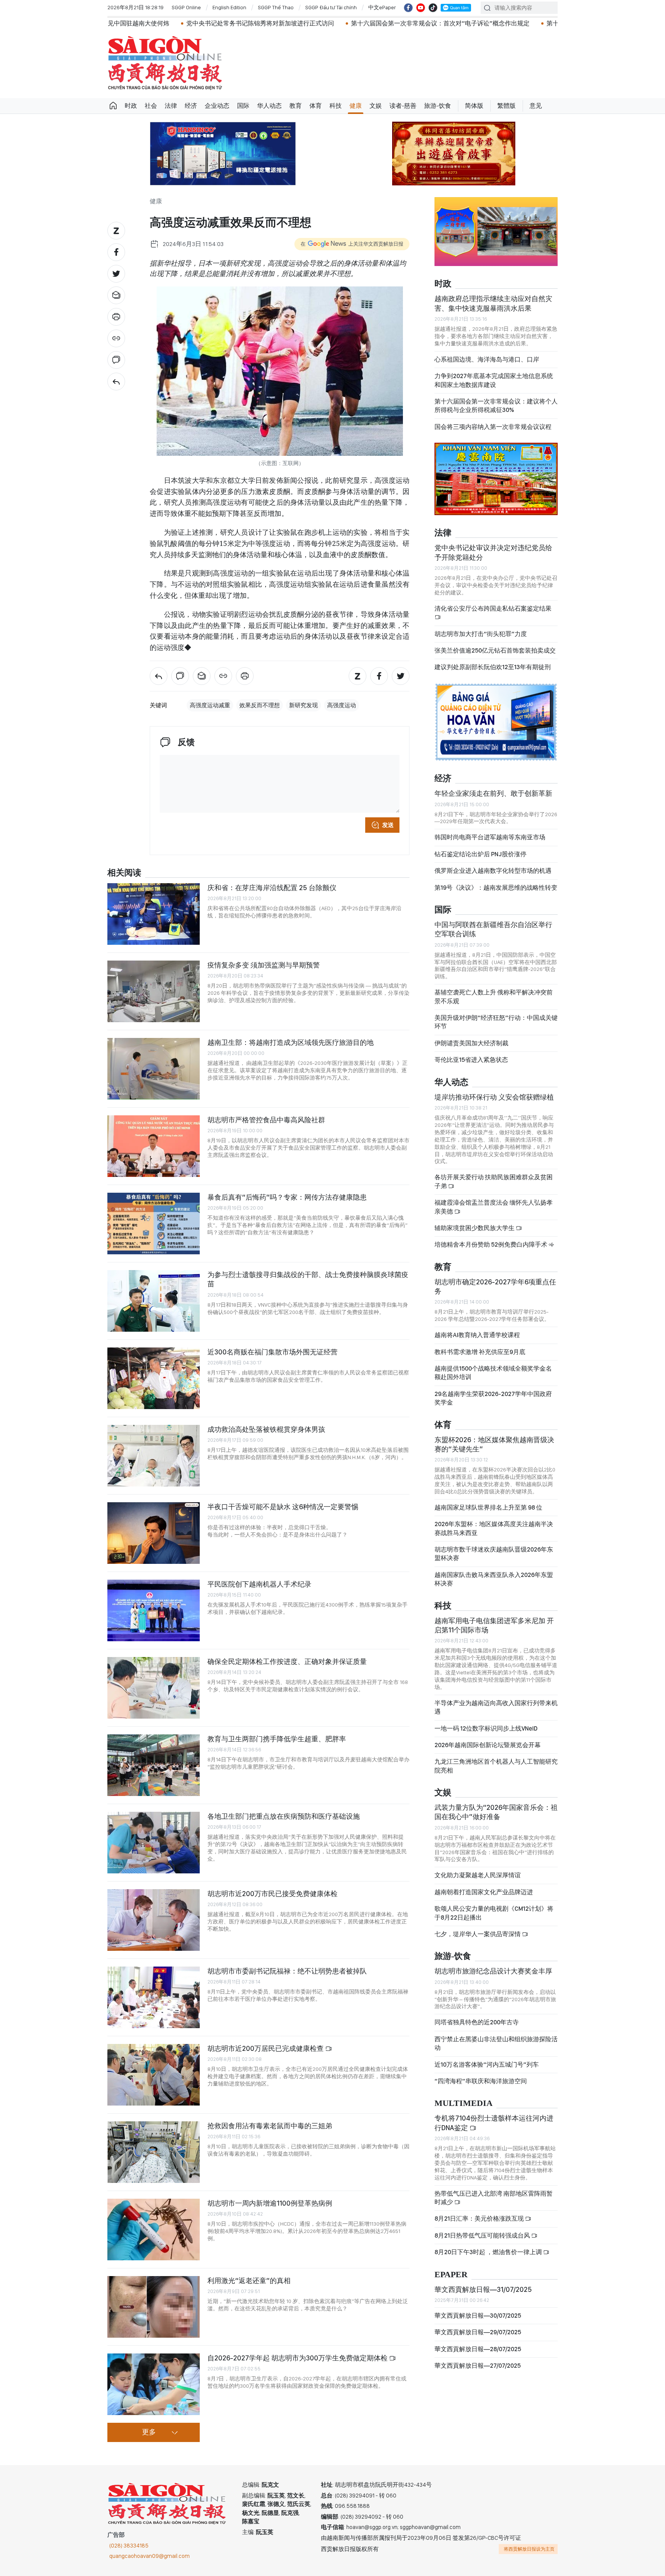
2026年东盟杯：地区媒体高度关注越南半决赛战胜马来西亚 (494, 1528)
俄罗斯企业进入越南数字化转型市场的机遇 (493, 871)
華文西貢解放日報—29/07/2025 (478, 2332)
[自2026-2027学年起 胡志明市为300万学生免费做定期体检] (154, 2384)
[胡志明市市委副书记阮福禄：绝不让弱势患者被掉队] (154, 1997)
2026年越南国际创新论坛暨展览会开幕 (488, 1745)
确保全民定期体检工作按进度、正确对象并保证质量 (287, 1661)
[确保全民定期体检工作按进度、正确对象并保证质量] (154, 1688)
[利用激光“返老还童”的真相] (154, 2307)
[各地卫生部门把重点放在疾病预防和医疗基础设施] (154, 1843)
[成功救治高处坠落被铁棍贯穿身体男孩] (154, 1456)
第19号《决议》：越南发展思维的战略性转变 (496, 888)
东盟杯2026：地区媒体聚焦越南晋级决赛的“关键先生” (494, 1444)
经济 (191, 106)
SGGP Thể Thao (276, 7)
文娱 (376, 106)
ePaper (451, 2275)
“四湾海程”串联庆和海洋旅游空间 (481, 2081)
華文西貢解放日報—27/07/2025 (478, 2366)
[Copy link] (116, 338)
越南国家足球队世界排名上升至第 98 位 (488, 1507)
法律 (171, 106)
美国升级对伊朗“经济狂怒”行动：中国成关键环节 (496, 1022)
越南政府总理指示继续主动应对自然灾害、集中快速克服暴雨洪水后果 (493, 303)
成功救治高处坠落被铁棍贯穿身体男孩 (266, 1429)
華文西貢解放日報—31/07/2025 (483, 2289)
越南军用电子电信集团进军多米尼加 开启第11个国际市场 (494, 1625)
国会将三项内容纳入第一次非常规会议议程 (493, 427)
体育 (316, 106)
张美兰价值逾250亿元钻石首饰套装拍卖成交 (495, 650)
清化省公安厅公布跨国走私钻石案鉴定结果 (493, 608)
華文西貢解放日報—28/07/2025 (478, 2349)
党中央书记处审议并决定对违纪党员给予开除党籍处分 (493, 552)
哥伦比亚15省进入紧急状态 (471, 1060)
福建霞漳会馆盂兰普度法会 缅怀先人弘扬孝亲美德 (494, 1207)
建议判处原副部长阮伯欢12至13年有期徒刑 (493, 667)
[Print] (116, 317)
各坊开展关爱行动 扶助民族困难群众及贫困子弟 (494, 1181)
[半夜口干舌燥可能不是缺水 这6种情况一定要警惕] (154, 1533)
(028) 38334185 (129, 2546)
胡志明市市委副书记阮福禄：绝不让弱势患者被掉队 (287, 1971)
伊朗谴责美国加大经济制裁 (471, 1043)
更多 (149, 2432)
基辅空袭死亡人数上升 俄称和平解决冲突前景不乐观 (494, 997)
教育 (296, 106)
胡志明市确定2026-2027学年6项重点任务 (495, 1286)
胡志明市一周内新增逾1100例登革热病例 (270, 2203)
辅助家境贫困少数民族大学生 (475, 1228)
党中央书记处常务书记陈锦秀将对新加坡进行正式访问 (134, 23)
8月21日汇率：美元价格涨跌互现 (480, 2219)
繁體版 (506, 106)
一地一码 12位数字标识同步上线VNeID (486, 1728)
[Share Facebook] (116, 252)
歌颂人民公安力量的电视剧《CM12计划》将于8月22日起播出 (494, 1913)
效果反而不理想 (260, 705)
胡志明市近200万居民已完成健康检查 (266, 2048)
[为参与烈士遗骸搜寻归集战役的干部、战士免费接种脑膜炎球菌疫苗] (154, 1301)
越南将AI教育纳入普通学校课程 (477, 1335)
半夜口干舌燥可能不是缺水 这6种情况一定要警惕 (283, 1507)
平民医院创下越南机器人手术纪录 (259, 1584)
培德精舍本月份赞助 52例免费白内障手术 (491, 1244)
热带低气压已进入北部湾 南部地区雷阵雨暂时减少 (494, 2198)
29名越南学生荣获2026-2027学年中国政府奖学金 (493, 1398)
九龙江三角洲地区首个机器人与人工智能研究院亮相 (496, 1766)
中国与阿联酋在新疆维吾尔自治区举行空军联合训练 (493, 929)
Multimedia (464, 2103)
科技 (336, 106)
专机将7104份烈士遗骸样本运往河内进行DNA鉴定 (494, 2123)
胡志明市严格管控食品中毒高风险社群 (266, 1120)
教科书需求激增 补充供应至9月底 (480, 1352)
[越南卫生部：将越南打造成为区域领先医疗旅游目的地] (154, 1069)
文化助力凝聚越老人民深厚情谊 (478, 1875)
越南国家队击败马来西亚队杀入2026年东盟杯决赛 (494, 1579)
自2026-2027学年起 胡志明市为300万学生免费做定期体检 (298, 2358)
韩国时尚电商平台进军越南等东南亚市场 (490, 837)
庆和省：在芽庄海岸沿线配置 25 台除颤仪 (272, 888)
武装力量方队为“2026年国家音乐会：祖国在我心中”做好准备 (496, 1812)
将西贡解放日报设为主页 (529, 2549)
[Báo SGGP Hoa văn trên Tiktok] (433, 8)
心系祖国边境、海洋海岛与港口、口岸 (487, 359)
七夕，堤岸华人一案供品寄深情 (478, 1934)
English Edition (229, 7)
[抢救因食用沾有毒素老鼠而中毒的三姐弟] (154, 2152)
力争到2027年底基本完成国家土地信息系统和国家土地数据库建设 (494, 380)
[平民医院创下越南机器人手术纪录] (154, 1610)
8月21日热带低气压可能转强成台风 (483, 2235)
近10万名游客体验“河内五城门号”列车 (487, 2065)
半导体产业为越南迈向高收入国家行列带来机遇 (496, 1707)
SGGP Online (186, 7)
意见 (536, 106)
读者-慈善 (403, 106)
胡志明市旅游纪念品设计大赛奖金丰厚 (493, 1971)
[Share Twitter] (116, 274)
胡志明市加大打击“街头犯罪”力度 (481, 634)
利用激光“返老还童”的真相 (249, 2281)
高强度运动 (342, 705)
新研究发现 (303, 705)
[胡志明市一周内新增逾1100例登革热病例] (154, 2230)
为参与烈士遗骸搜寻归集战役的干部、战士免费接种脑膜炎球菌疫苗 (308, 1279)
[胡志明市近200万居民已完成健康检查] (154, 2075)
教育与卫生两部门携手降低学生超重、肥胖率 (277, 1739)
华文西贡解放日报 (165, 63)
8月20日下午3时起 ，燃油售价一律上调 (489, 2252)
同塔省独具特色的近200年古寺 (477, 2022)
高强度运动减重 (210, 705)
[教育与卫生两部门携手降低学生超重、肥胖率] (154, 1765)
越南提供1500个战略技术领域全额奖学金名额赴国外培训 (493, 1373)
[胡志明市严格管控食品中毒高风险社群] (154, 1146)
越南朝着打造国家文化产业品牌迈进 (484, 1892)
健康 (356, 106)
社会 (151, 106)
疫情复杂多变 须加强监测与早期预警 (264, 965)
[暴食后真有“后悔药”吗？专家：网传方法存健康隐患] (154, 1224)
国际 (243, 106)
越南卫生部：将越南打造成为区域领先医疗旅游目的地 (291, 1042)
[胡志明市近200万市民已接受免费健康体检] (154, 1920)
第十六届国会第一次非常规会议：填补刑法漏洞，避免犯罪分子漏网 (513, 23)
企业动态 (217, 106)
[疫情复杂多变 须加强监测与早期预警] (154, 991)
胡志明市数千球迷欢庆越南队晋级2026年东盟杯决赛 (494, 1554)
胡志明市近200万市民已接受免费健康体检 (272, 1894)
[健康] (116, 382)
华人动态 (269, 106)
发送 (388, 825)
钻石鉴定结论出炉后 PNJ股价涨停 (480, 854)
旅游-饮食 (438, 106)
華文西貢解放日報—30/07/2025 (478, 2316)
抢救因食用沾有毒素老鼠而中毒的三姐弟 (270, 2126)
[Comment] (116, 360)
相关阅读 (124, 873)
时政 (131, 106)
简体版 (474, 106)
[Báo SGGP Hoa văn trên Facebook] (408, 8)
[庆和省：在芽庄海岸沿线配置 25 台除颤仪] (154, 914)
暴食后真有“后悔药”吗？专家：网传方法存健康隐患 (287, 1197)
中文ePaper (382, 7)
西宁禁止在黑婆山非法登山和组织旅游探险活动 (496, 2043)
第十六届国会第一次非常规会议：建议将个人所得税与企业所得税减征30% (496, 406)
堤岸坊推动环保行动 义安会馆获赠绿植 (494, 1097)
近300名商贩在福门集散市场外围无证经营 (272, 1352)
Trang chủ (113, 106)
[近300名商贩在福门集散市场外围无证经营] (154, 1378)
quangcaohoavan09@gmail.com (150, 2556)
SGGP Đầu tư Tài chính (331, 7)
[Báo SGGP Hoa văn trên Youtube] (421, 8)
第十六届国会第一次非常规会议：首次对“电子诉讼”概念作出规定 (314, 23)
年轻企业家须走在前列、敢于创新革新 (493, 793)
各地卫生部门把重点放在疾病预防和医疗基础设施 (284, 1816)
